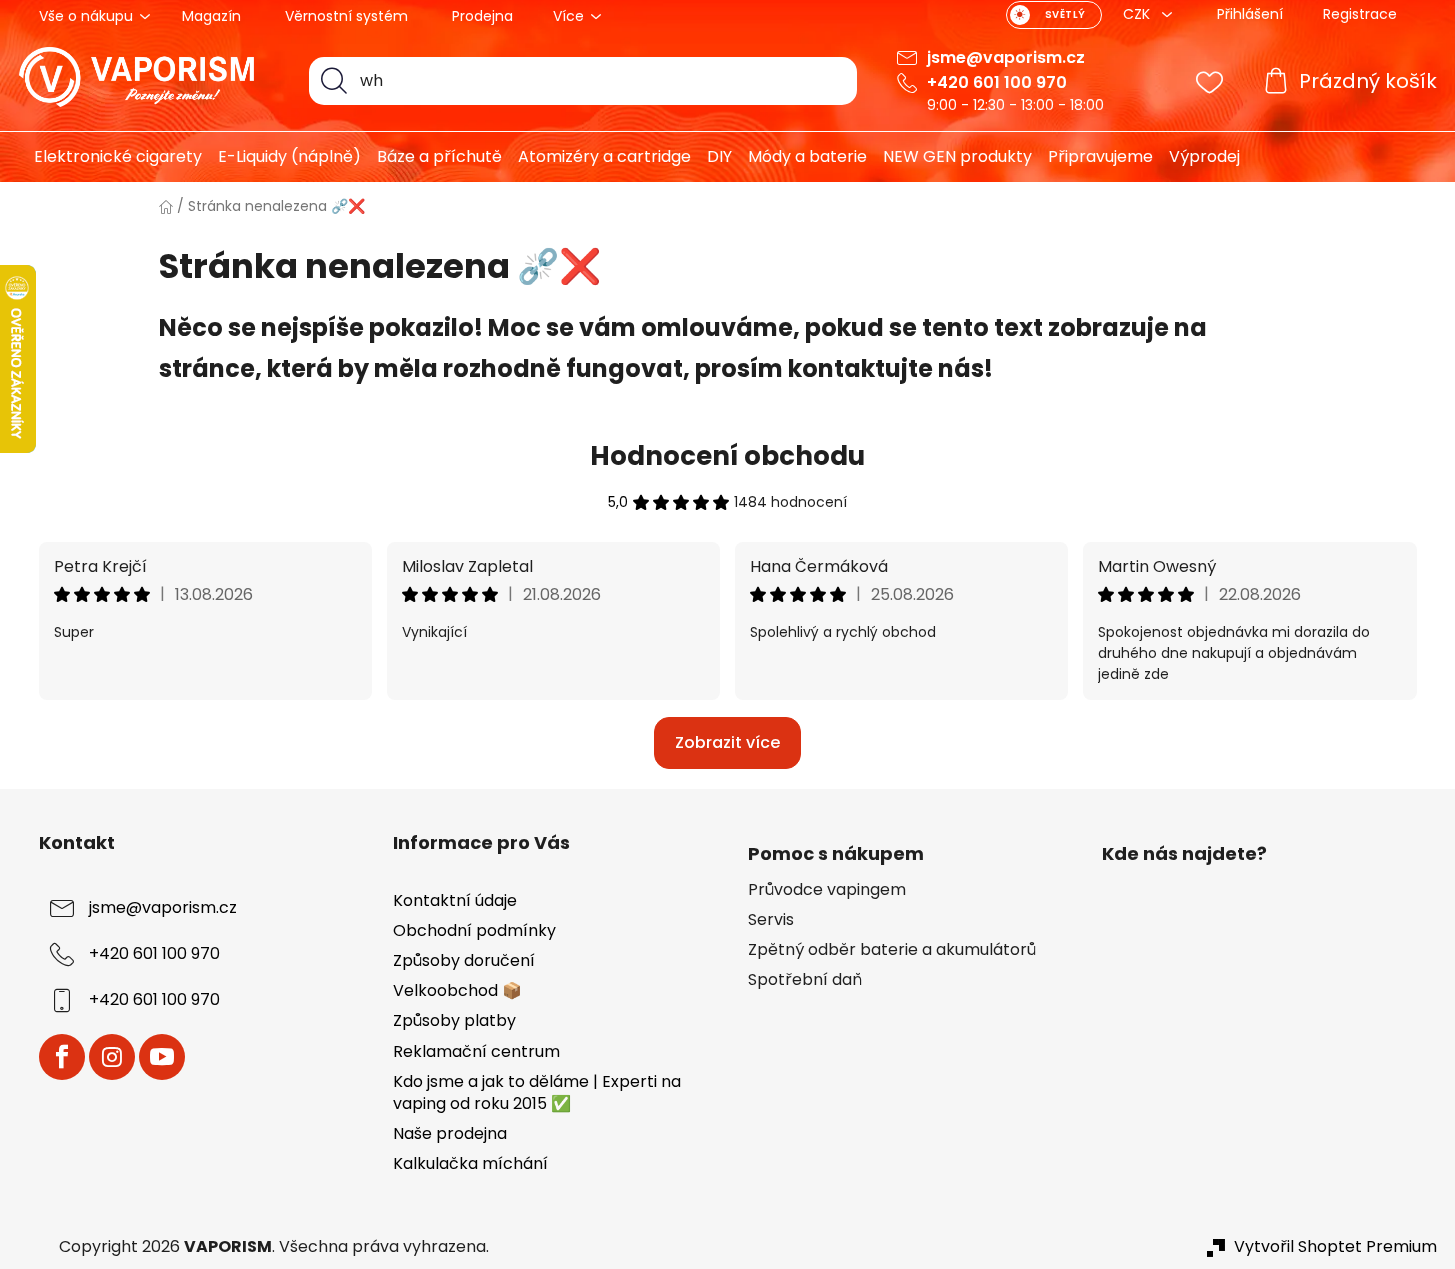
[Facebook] (62, 1057)
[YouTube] (162, 1057)
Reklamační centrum (476, 1051)
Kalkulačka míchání (470, 1163)
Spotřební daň (805, 980)
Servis (771, 920)
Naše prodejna (450, 1133)
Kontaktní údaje (455, 900)
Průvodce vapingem (827, 890)
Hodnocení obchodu (727, 456)
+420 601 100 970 (997, 82)
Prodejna (482, 16)
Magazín (211, 16)
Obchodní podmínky (474, 930)
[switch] (1054, 15)
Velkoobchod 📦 (457, 990)
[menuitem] (110, 157)
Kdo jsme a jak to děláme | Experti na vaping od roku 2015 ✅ (537, 1092)
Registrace (1360, 14)
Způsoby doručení (464, 960)
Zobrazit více (727, 742)
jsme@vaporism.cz (1006, 57)
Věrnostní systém (346, 16)
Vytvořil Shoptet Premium (1335, 1247)
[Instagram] (112, 1057)
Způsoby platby (454, 1020)
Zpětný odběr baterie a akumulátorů (892, 950)
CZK (1138, 14)
